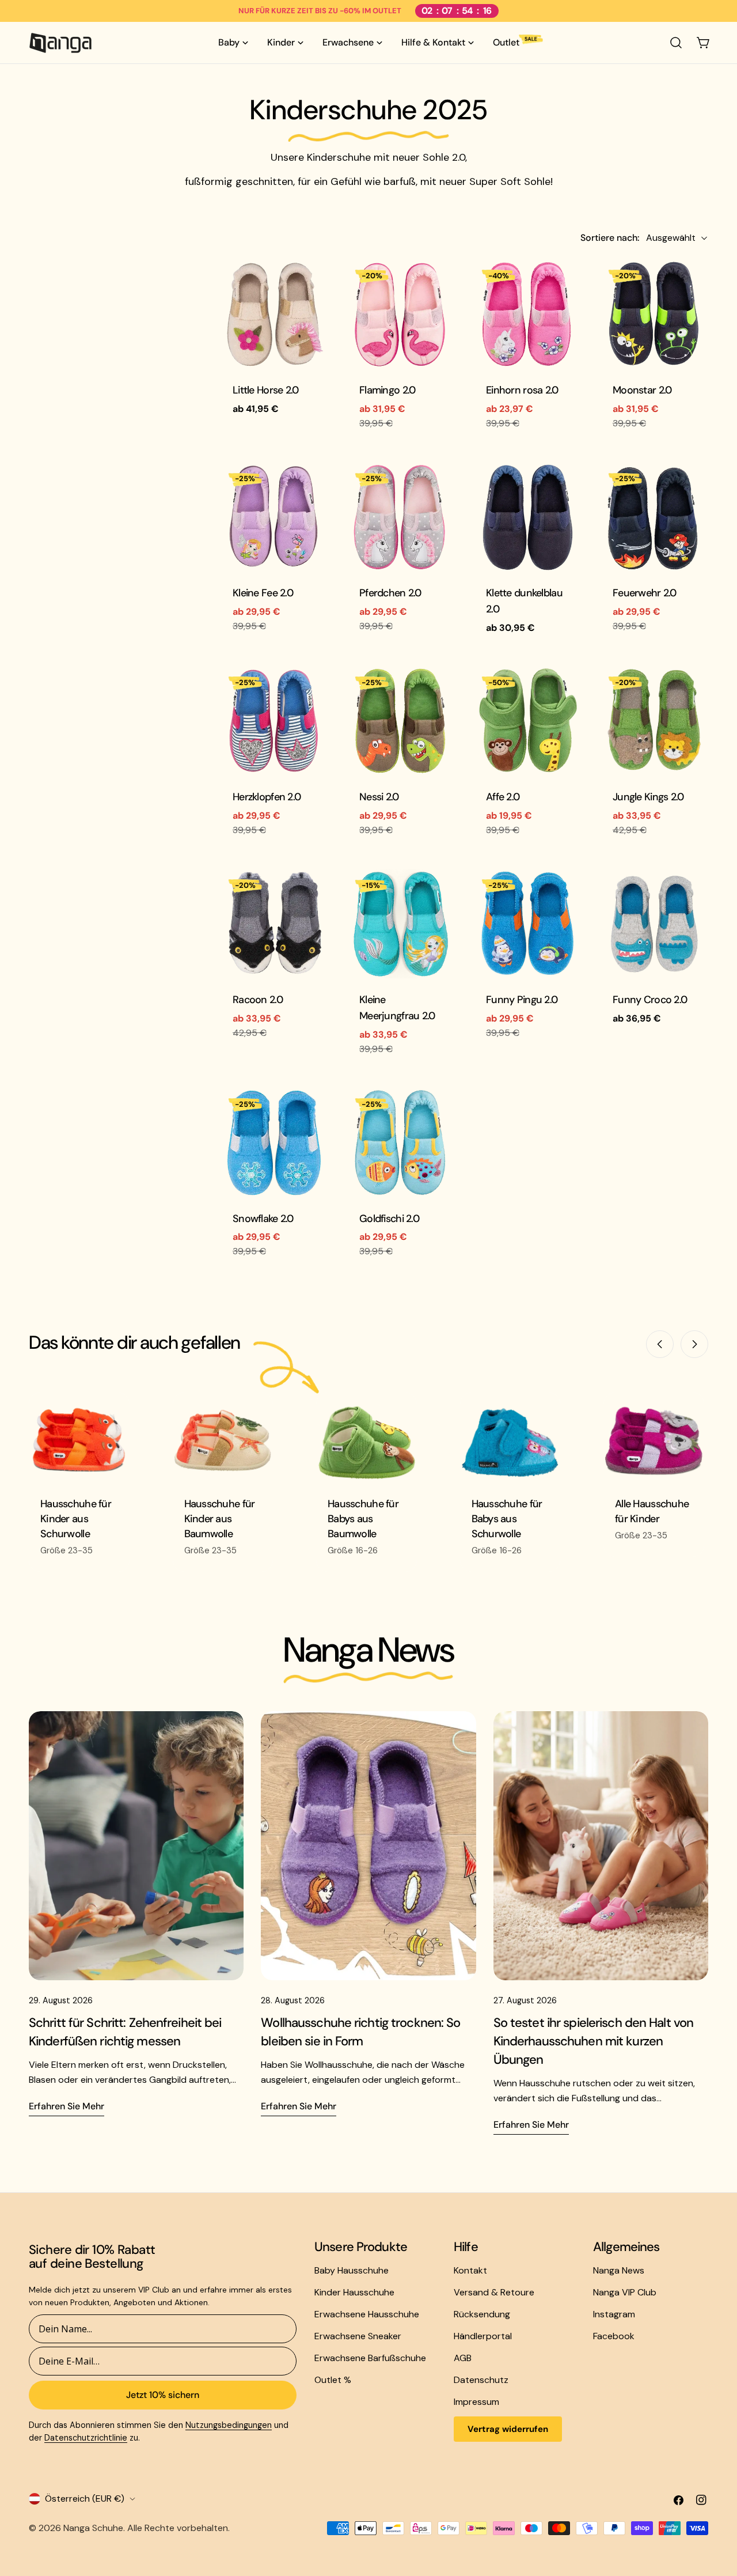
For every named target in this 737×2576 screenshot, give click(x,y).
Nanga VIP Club (625, 2292)
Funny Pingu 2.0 (522, 1000)
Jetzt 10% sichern (163, 2395)
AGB (463, 2358)
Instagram (614, 2314)
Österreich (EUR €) (85, 2499)
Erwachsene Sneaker (358, 2336)
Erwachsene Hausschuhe (367, 2314)
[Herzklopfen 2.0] (273, 721)
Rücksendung (482, 2314)
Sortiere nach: (610, 238)
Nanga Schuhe (93, 2528)
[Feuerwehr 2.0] (654, 517)
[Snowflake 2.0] (273, 1143)
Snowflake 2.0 (263, 1219)
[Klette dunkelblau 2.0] (527, 517)
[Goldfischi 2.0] (400, 1143)
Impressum (476, 2402)
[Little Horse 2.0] (273, 314)
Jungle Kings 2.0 (648, 797)
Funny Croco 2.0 (650, 1000)
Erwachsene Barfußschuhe (370, 2358)
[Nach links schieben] (660, 1344)
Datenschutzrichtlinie (86, 2438)
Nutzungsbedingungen (229, 2425)
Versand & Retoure (494, 2292)
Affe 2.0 (503, 797)
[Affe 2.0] (527, 721)
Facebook (614, 2336)
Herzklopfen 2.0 (267, 797)
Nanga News (619, 2270)
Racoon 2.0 (258, 1000)
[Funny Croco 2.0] (654, 924)
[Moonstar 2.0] (654, 314)
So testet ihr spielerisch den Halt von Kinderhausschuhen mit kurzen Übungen (594, 2041)
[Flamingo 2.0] (400, 314)
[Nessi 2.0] (400, 721)
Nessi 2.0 (379, 797)
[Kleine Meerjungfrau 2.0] (400, 924)
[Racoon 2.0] (273, 924)
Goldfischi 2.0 (389, 1219)
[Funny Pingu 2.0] (527, 924)
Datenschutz (481, 2380)
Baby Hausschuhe (352, 2270)
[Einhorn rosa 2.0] (527, 314)
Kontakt (470, 2270)
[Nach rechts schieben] (694, 1344)
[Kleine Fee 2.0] (273, 517)
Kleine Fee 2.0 (263, 593)
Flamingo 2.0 (387, 390)
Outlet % (333, 2380)
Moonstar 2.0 (642, 390)
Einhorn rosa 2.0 (522, 390)
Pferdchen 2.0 (390, 593)
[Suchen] (676, 43)
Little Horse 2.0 (266, 390)
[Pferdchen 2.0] (400, 517)
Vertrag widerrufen (508, 2429)
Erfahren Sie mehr (67, 2106)
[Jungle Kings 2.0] (654, 721)
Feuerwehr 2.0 (645, 593)
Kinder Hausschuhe (354, 2292)
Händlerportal (483, 2336)
